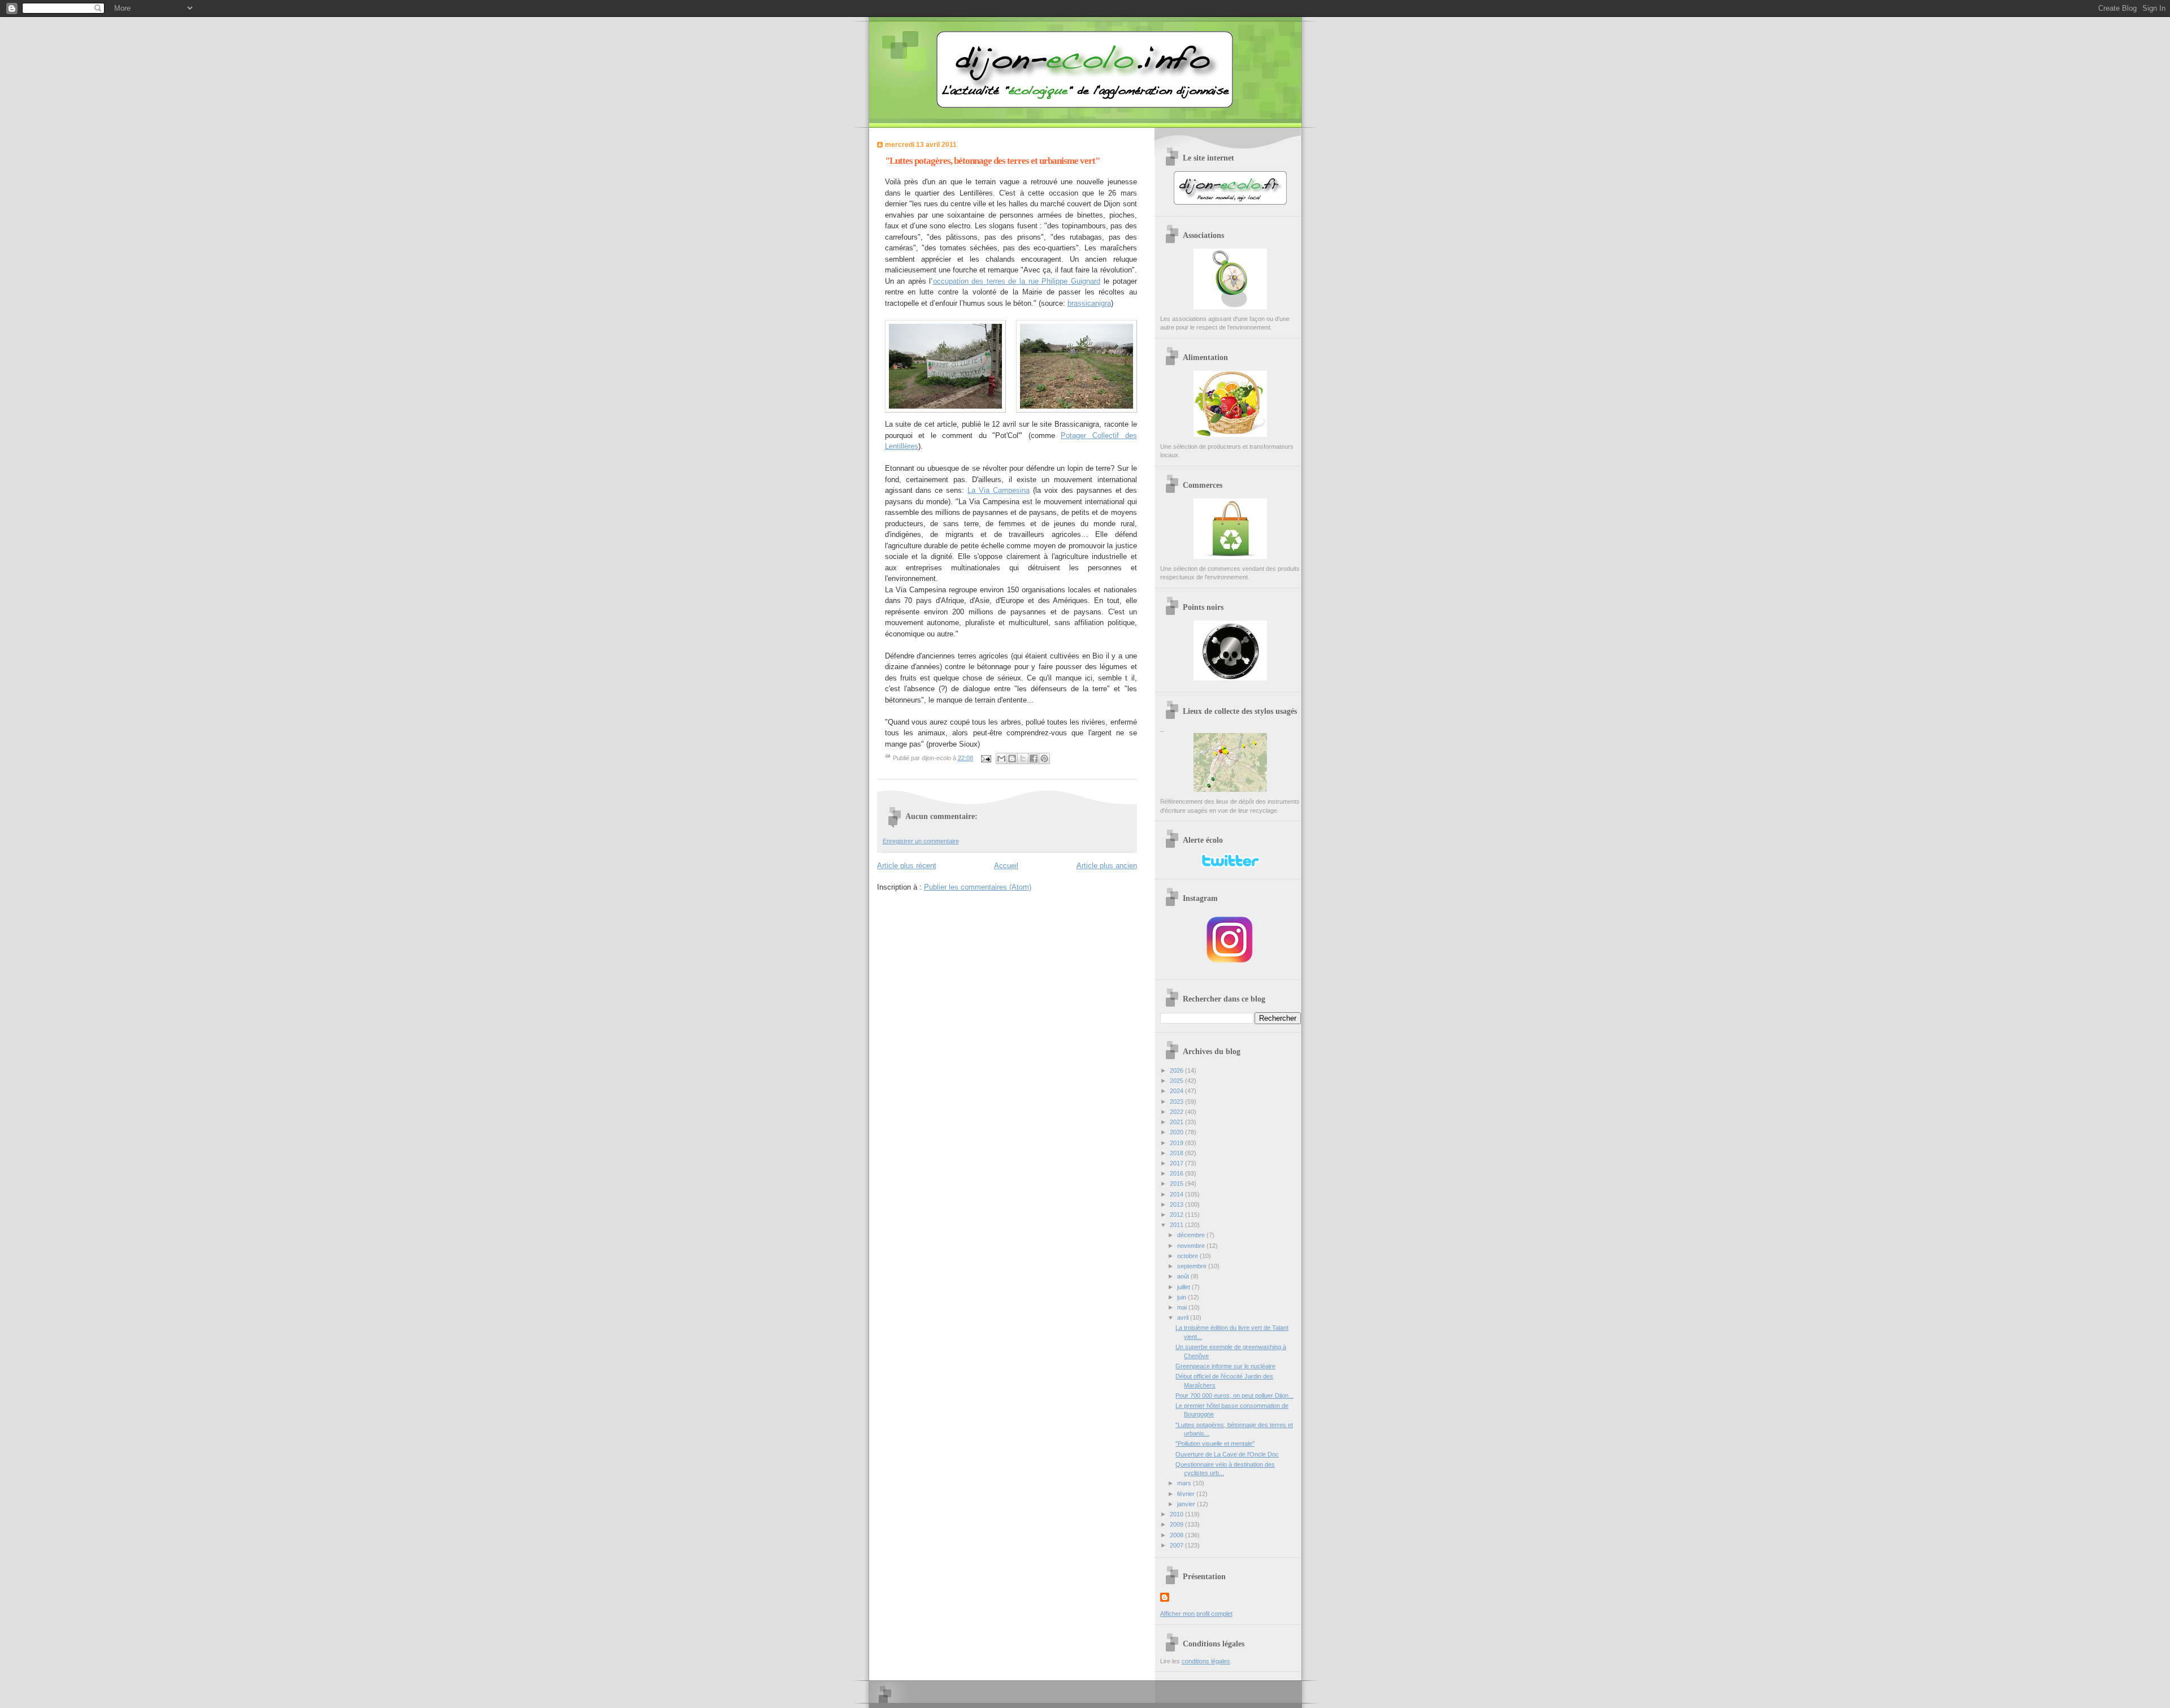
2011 (1177, 1225)
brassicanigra (1089, 303)
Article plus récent (907, 866)
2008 (1177, 1535)
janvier (1187, 1504)
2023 (1177, 1102)
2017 (1177, 1163)
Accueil (1006, 866)
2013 (1177, 1204)
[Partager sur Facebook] (1034, 758)
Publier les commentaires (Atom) (978, 887)
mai (1183, 1307)
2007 (1177, 1545)
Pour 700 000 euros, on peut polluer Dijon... (1234, 1395)
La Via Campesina (999, 490)
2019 (1177, 1143)
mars (1185, 1483)
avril (1184, 1317)
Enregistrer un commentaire (921, 841)
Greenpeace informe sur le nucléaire (1225, 1366)
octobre (1188, 1256)
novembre (1192, 1246)
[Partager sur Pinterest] (1044, 758)
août (1184, 1276)
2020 (1177, 1132)
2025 (1177, 1081)
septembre (1193, 1266)
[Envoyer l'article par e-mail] (986, 758)
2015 (1177, 1184)
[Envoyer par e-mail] (1001, 758)
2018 (1177, 1153)
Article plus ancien (1107, 866)
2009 (1177, 1524)
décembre (1192, 1235)
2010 (1177, 1514)
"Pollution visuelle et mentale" (1215, 1443)
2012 (1177, 1215)
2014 (1177, 1194)
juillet (1184, 1287)
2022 (1177, 1112)
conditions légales (1206, 1661)
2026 (1177, 1070)
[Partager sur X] (1023, 758)
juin (1182, 1297)
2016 (1177, 1173)
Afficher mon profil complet (1196, 1614)
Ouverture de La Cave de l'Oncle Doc (1227, 1454)
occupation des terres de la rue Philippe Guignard (1017, 281)
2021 (1177, 1122)
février (1187, 1494)
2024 (1177, 1091)
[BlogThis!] (1012, 758)
